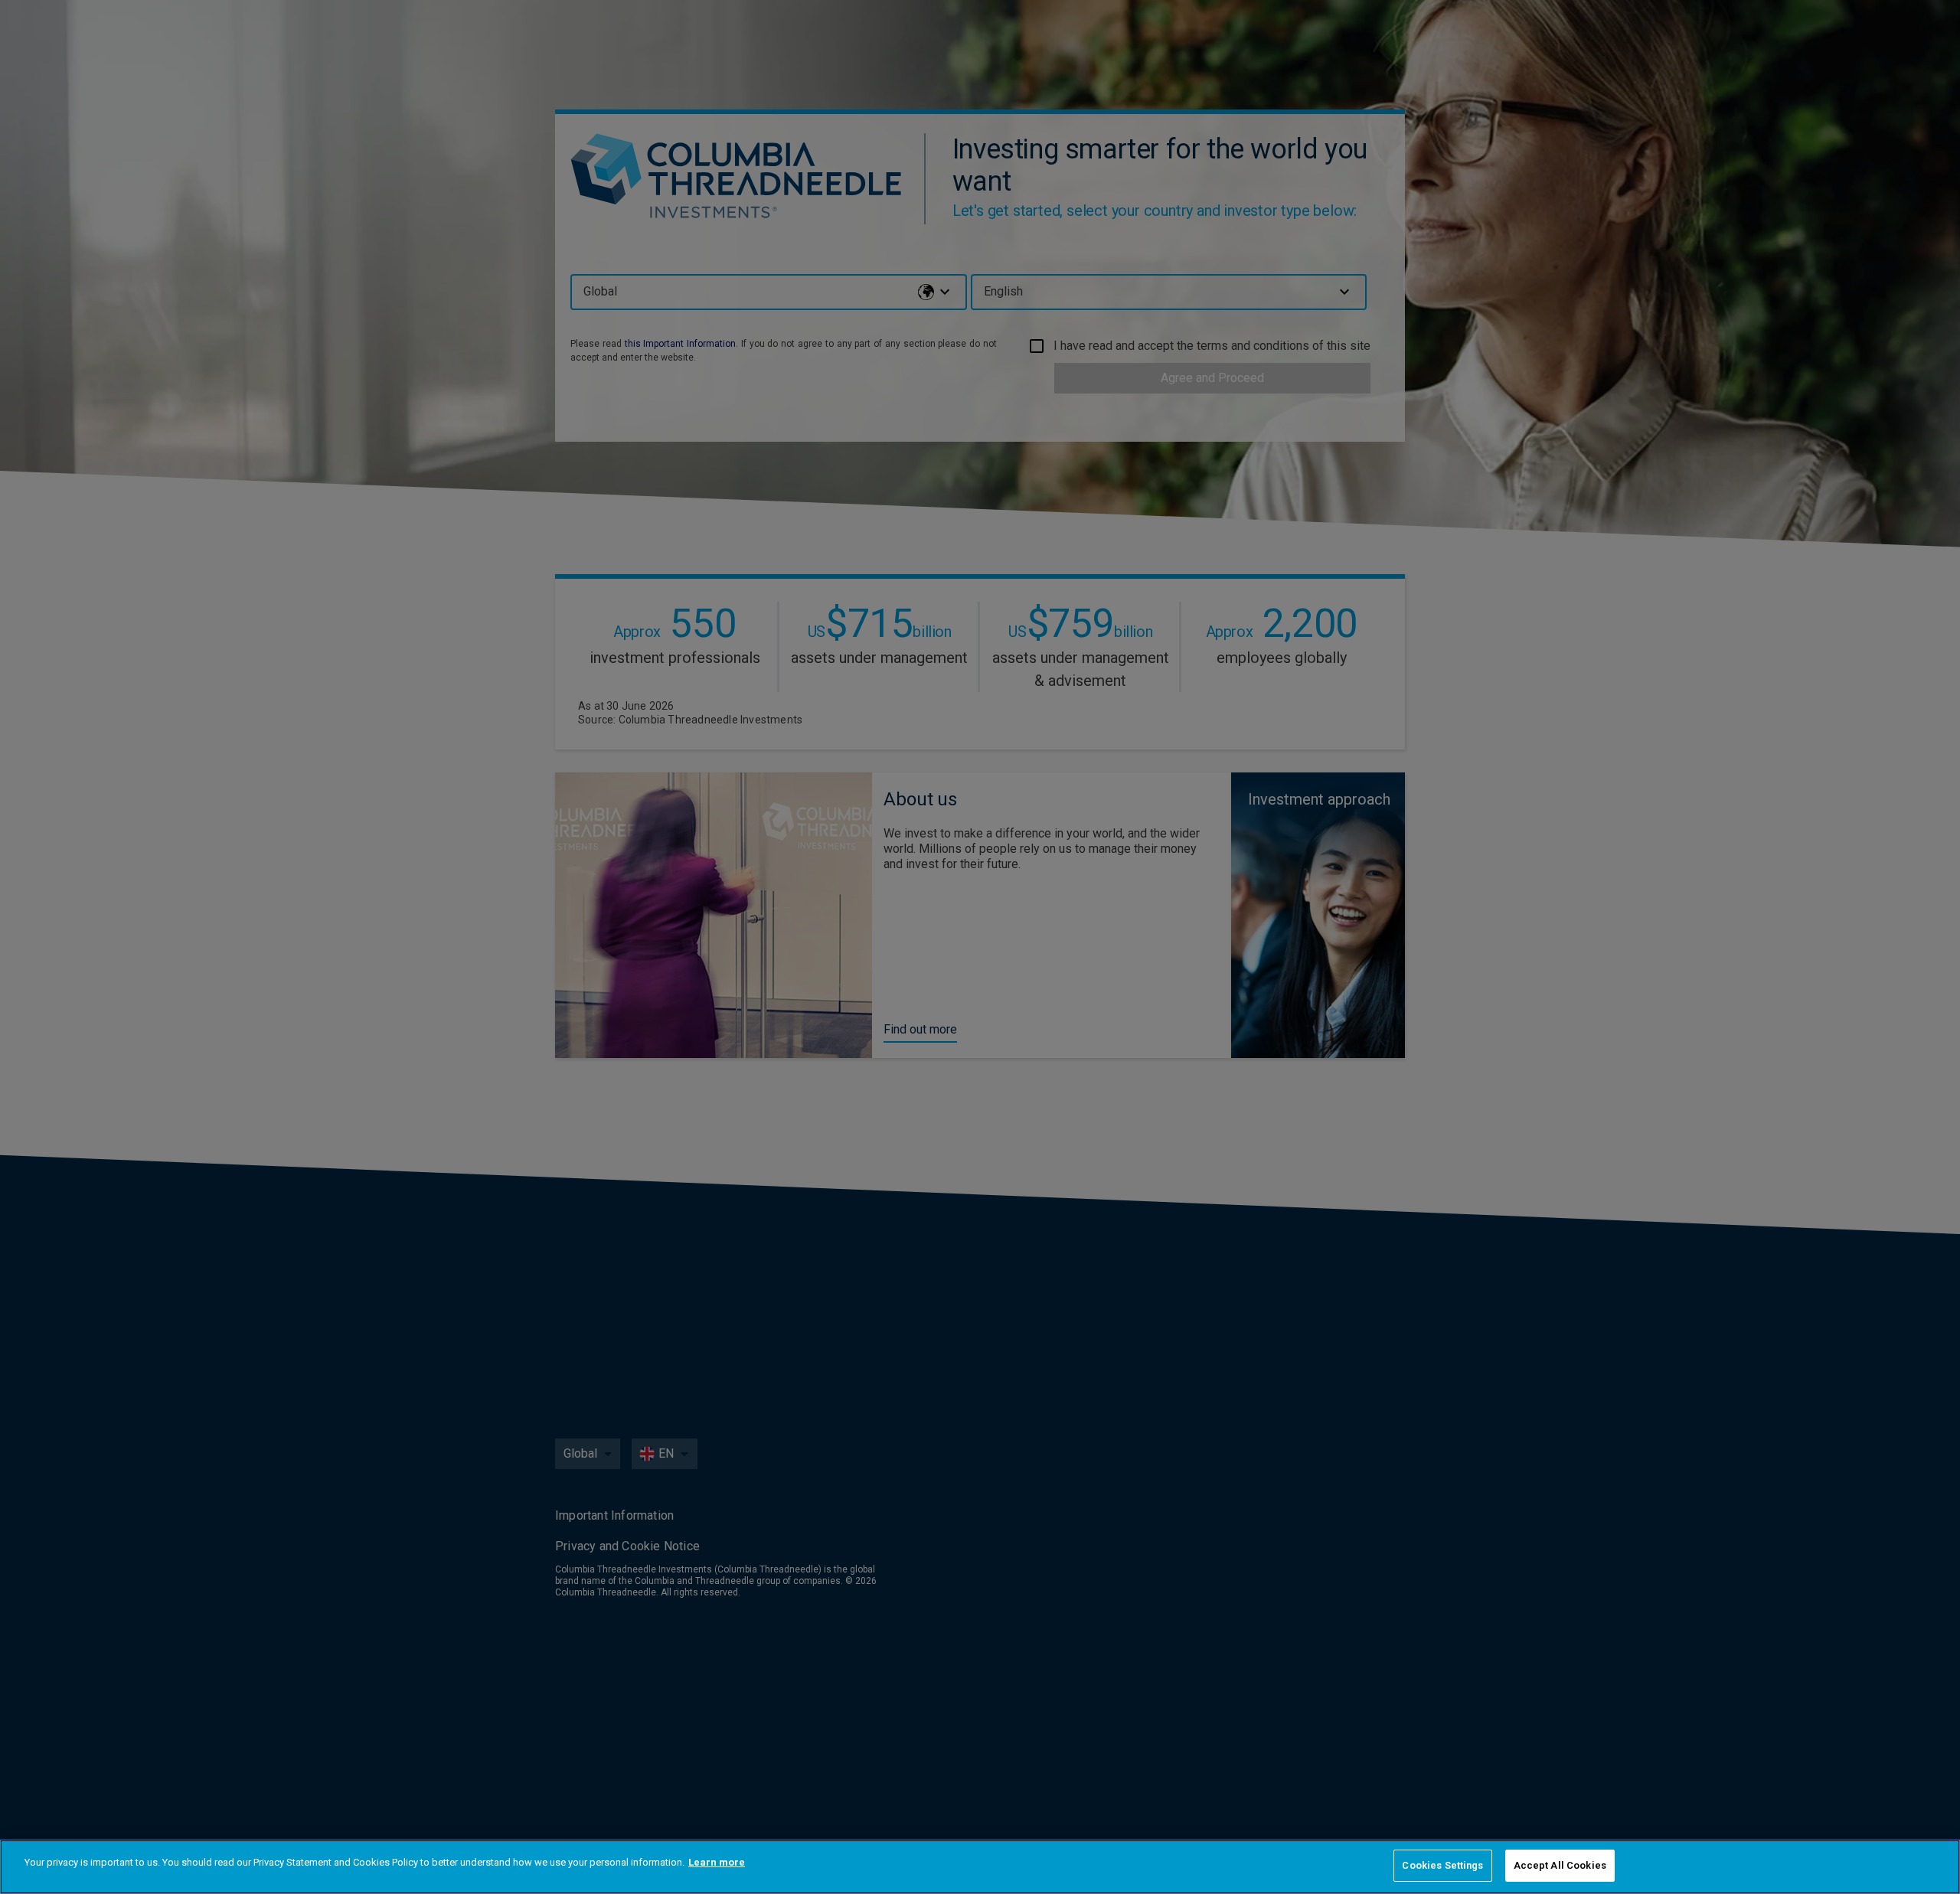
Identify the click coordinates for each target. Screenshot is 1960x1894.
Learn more (717, 1862)
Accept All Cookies (1560, 1865)
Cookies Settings (1442, 1865)
